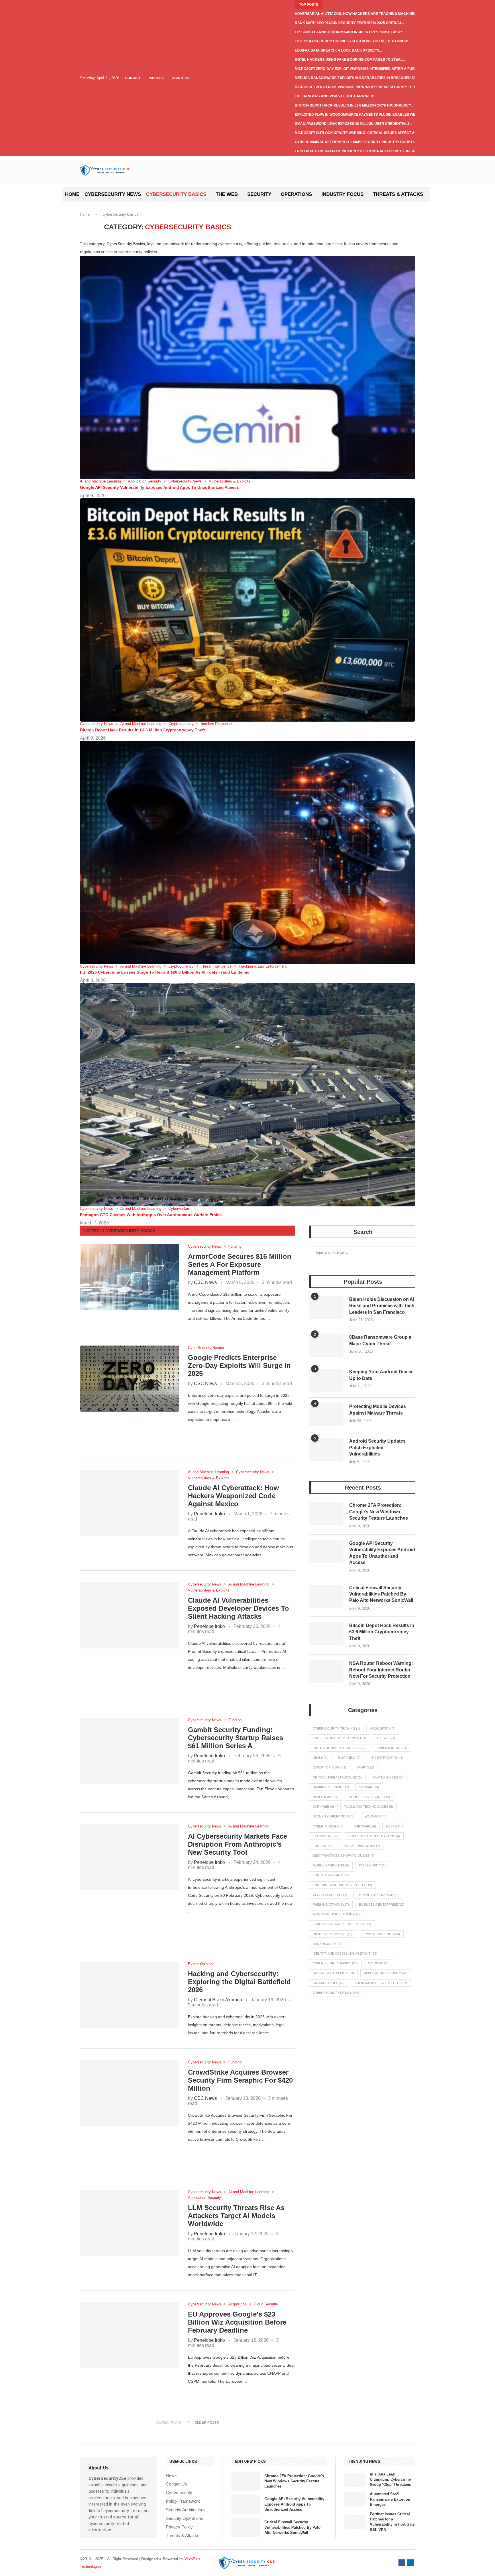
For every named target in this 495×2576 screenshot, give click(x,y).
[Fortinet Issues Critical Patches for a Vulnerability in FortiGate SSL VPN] (355, 2522)
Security (259, 194)
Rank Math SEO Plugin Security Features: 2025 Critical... (350, 23)
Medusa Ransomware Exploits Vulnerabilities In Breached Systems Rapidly (369, 78)
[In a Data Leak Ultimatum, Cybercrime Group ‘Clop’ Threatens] (355, 2480)
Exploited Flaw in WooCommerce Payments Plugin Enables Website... (361, 115)
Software (365, 1826)
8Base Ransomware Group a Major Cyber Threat (380, 1340)
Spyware (369, 1787)
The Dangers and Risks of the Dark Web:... (336, 96)
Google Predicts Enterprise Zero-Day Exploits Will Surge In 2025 (239, 1365)
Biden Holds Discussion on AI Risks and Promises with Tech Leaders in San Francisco (382, 1306)
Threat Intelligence (378, 1895)
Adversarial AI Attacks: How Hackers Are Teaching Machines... (357, 14)
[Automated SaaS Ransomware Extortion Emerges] (355, 2499)
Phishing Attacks (331, 1905)
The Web (227, 194)
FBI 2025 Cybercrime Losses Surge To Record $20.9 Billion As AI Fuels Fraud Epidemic (165, 972)
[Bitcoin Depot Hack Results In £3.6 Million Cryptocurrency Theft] (326, 1634)
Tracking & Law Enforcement (342, 1924)
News (171, 2475)
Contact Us (176, 2484)
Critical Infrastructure (337, 1777)
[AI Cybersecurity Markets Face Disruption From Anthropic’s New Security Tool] (130, 1857)
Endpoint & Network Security (342, 1885)
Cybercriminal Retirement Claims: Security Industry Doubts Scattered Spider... (374, 142)
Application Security (386, 1973)
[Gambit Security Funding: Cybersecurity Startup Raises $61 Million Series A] (130, 1751)
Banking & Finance (331, 1787)
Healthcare (326, 1797)
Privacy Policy (179, 2527)
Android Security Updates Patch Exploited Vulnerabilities (377, 1447)
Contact (133, 78)
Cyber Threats (328, 1826)
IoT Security (373, 1865)
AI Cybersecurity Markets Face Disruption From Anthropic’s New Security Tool (237, 1844)
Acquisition (383, 1728)
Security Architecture (185, 2510)
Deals (320, 1758)
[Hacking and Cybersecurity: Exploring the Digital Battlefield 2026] (130, 1995)
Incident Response (333, 1934)
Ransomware (328, 1944)
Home (72, 194)
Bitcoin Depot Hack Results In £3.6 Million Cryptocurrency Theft (143, 730)
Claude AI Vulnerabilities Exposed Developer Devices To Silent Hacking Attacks (238, 1608)
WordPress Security (369, 1797)
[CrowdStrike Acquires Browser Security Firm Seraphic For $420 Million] (130, 2093)
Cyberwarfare (392, 1748)
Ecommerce (326, 1836)
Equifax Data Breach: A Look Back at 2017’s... (338, 50)
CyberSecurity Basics (176, 194)
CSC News (205, 1282)
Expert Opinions (330, 1767)
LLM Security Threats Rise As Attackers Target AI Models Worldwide (236, 2216)
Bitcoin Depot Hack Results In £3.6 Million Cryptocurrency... (354, 105)
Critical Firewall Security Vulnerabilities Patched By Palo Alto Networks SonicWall (381, 1594)
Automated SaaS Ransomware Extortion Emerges (390, 2499)
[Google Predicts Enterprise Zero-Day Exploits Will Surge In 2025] (130, 1379)
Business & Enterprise (382, 1905)
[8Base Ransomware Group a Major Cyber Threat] (326, 1346)
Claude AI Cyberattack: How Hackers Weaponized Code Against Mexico (233, 1496)
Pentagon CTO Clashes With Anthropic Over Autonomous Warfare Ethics (151, 1215)
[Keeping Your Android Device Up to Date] (326, 1380)
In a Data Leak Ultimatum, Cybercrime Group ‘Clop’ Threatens (390, 2479)
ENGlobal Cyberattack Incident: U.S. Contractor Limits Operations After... (368, 151)
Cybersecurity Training (336, 1728)
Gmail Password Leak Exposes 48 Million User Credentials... (353, 124)
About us (180, 78)
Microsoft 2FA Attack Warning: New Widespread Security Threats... (361, 87)
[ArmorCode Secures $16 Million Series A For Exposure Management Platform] (130, 1277)
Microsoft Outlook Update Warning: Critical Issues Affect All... (358, 133)
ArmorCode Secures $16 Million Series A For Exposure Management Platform (240, 1264)
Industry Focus (342, 194)
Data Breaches (329, 1983)
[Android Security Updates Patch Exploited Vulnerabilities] (326, 1450)
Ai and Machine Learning (337, 1914)
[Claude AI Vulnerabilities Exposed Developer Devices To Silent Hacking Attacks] (130, 1615)
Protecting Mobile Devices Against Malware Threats (378, 1410)
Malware (379, 1963)
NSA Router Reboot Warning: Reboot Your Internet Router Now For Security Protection (381, 1670)
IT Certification (387, 1758)
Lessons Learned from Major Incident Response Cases (349, 32)
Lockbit (395, 1826)
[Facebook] (402, 2563)
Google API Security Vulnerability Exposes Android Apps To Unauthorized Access (159, 487)
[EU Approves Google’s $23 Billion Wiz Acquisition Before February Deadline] (130, 2335)
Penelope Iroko (209, 1514)
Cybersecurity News (113, 194)
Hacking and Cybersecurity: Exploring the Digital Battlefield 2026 (239, 1982)
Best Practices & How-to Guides (344, 1856)
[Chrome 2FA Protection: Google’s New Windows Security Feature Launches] (326, 1514)
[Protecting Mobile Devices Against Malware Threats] (326, 1415)
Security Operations (334, 1816)
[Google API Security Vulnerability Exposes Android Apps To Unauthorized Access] (326, 1552)
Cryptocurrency (381, 1934)
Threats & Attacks (398, 194)
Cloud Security (330, 1895)
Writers (156, 78)
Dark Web (323, 1807)
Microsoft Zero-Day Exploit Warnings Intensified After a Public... (359, 69)
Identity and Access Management (345, 1953)
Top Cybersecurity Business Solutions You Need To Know (351, 41)
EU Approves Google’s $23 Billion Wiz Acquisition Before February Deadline (237, 2322)
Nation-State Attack (333, 1973)
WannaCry (376, 1816)
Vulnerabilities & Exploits (381, 1983)
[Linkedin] (410, 2563)
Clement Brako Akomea (218, 2000)
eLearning (349, 1758)
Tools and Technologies (369, 1807)
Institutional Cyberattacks (340, 1748)
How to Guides (387, 1777)
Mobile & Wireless (331, 1865)
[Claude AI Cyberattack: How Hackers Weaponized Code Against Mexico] (130, 1503)
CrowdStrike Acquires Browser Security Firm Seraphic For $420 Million (240, 2080)
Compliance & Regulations (374, 1836)
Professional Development (340, 1738)
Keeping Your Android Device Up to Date (381, 1375)
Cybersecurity (179, 2493)
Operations (296, 194)
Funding (323, 1846)
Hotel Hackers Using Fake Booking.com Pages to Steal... (350, 60)
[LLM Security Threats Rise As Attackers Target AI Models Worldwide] (130, 2223)
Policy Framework (361, 1846)
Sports (365, 1767)
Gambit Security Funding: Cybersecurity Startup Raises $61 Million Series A (235, 1738)
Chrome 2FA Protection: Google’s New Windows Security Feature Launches (379, 1512)
